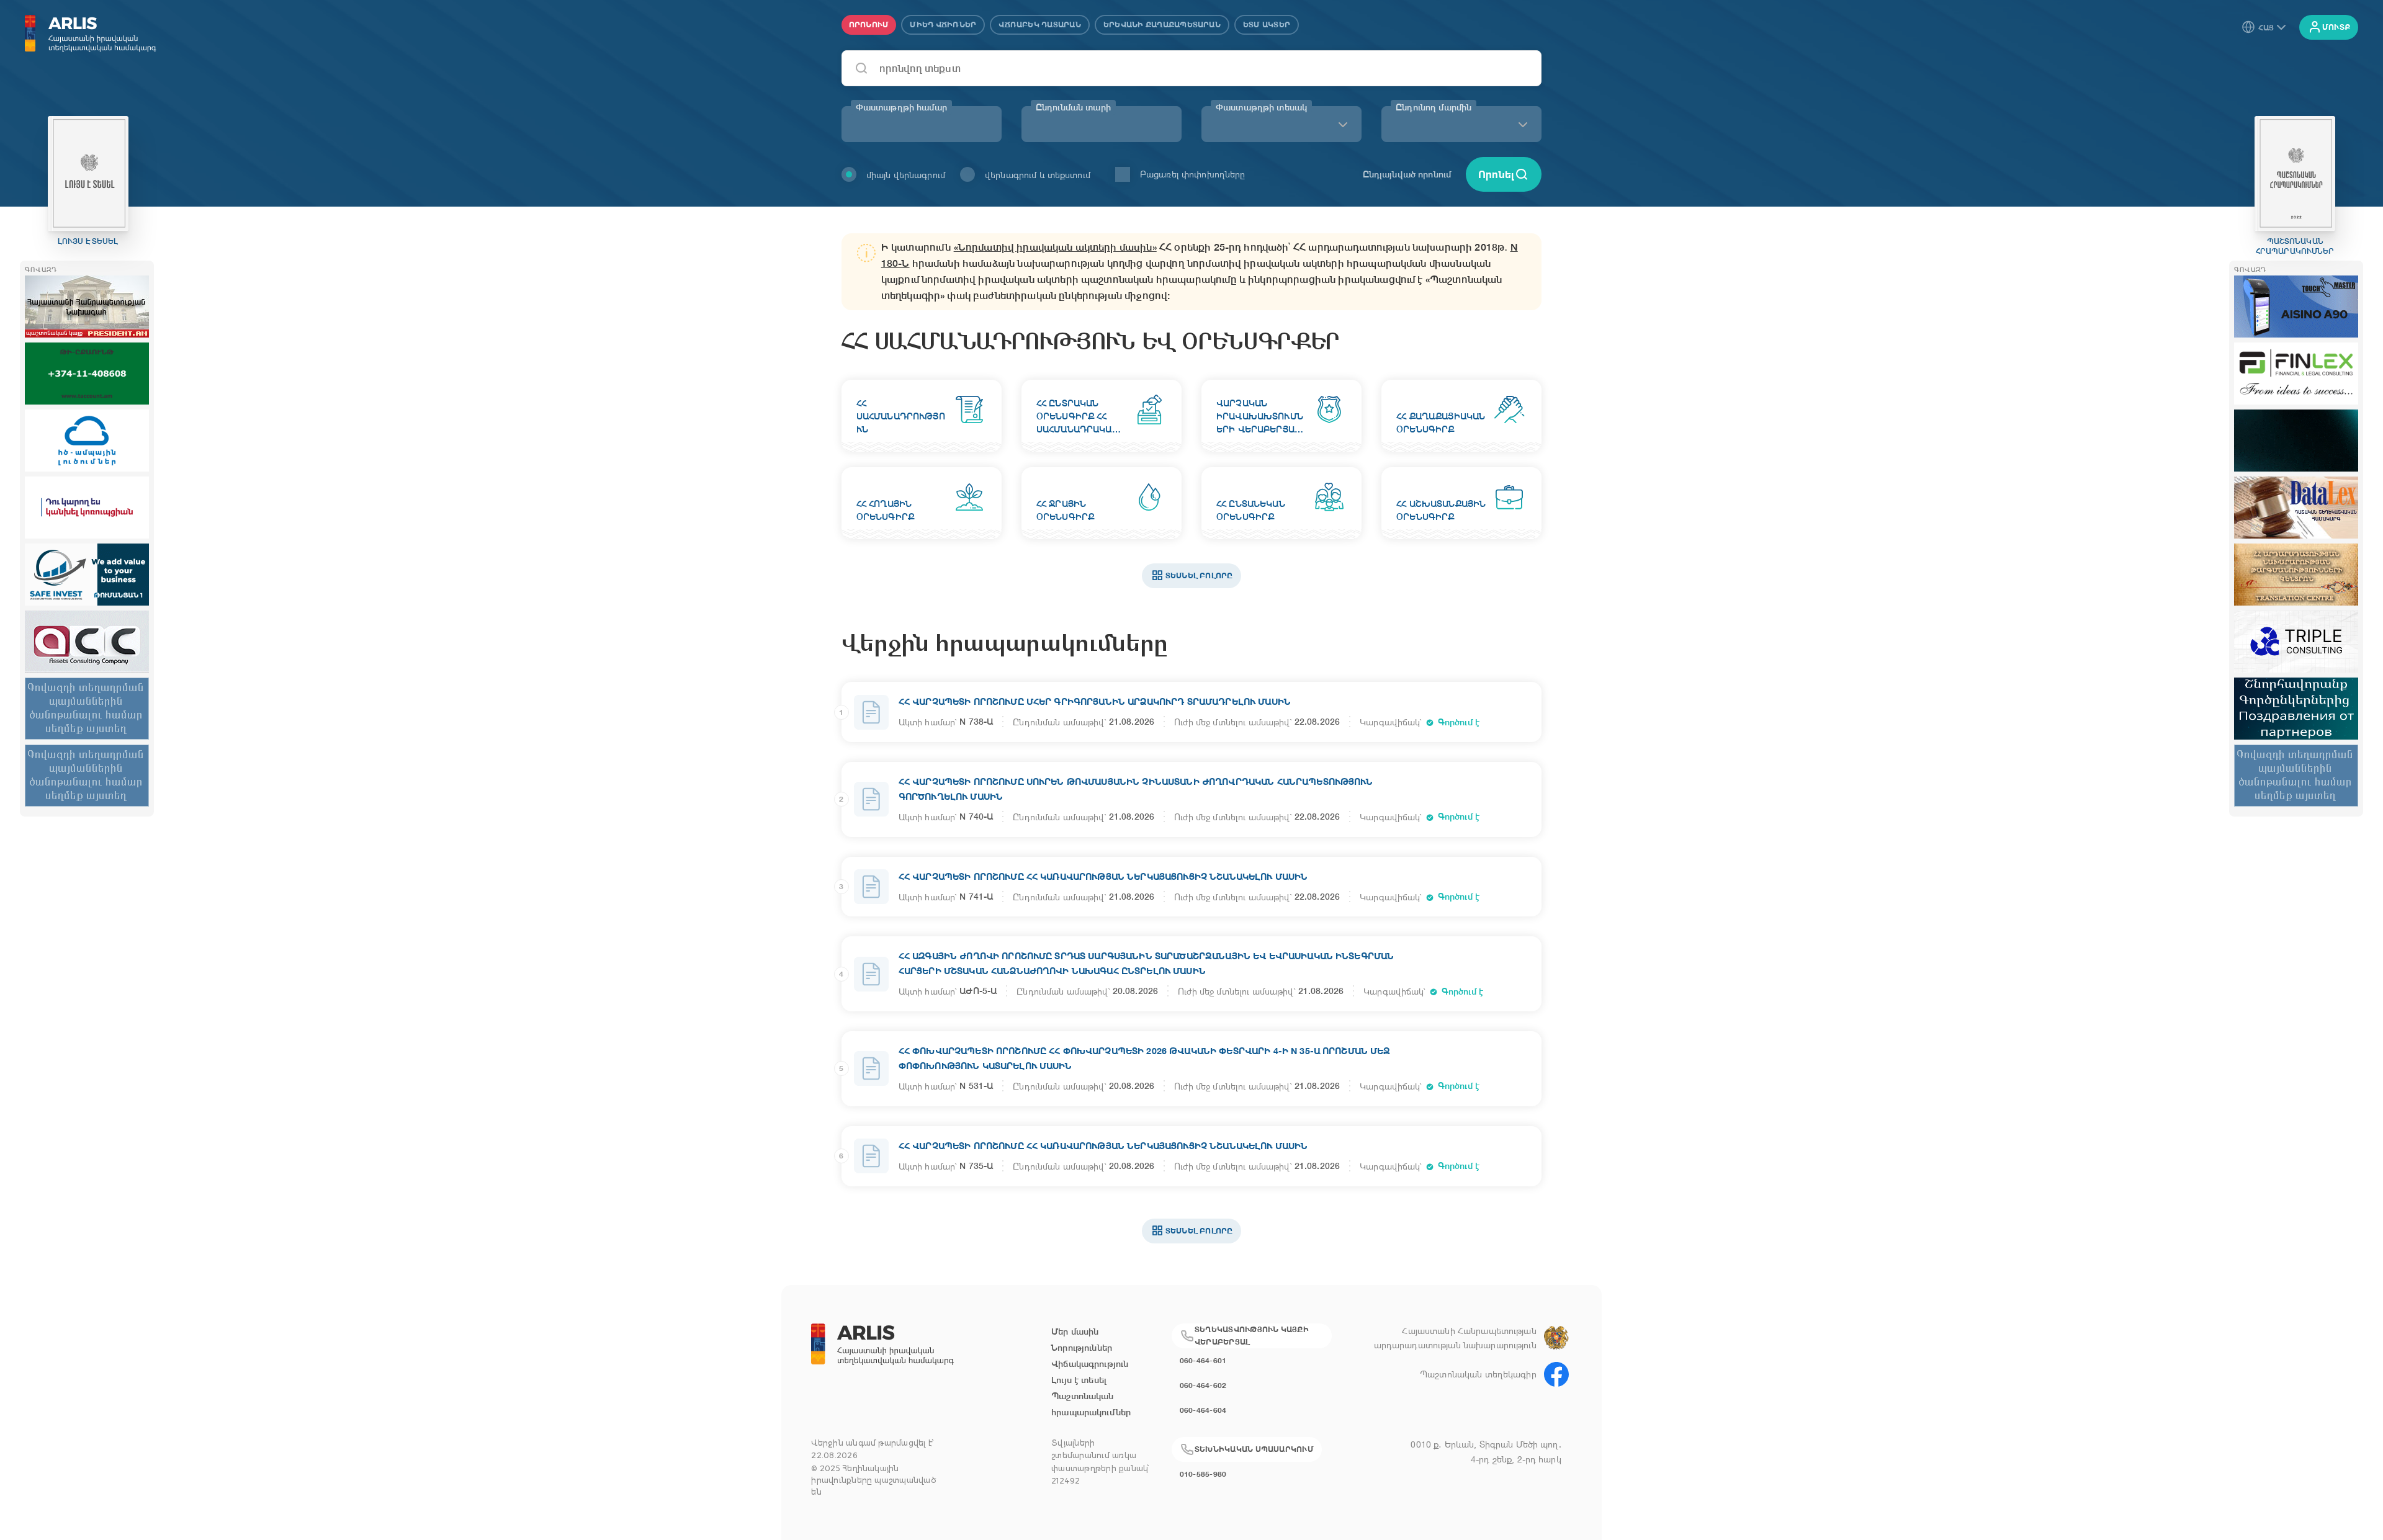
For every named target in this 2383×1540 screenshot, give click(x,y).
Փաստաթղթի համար (901, 107)
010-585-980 (1203, 1474)
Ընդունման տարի (1073, 107)
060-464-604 (1203, 1410)
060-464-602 (1203, 1385)
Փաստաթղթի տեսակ (1261, 107)
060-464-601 (1203, 1360)
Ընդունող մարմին (1434, 107)
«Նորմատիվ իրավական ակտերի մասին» (1055, 247)
